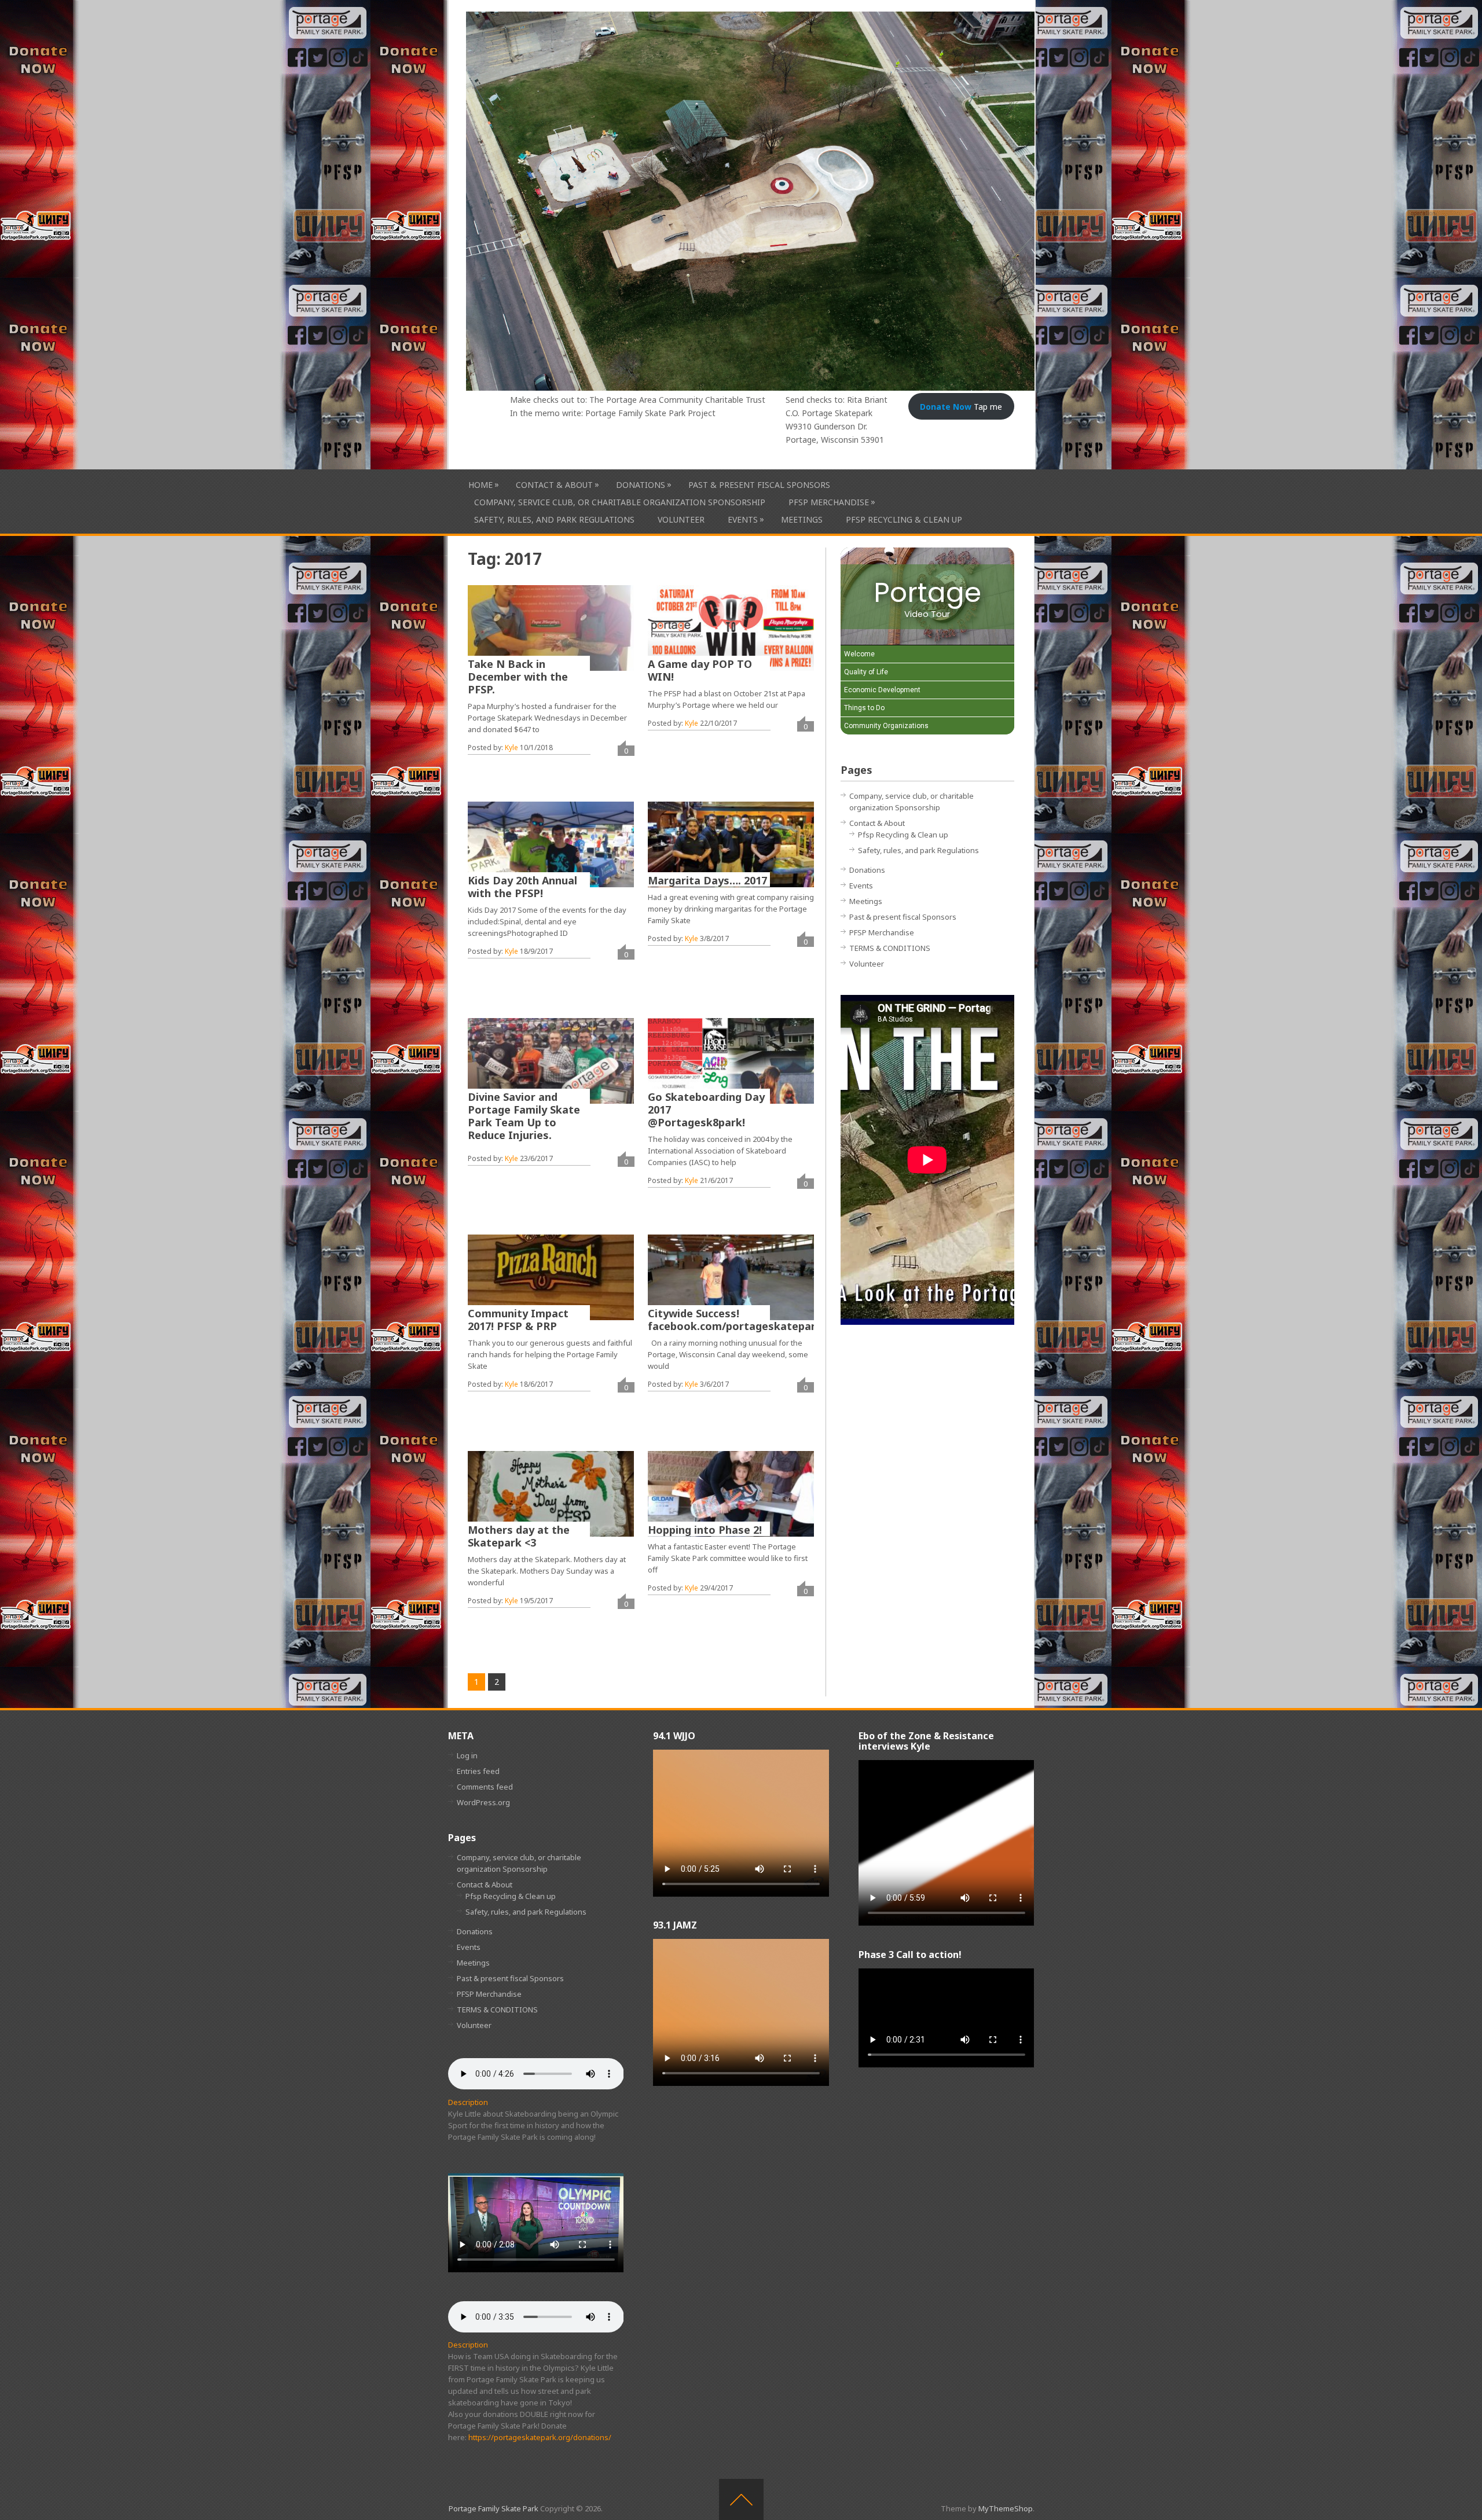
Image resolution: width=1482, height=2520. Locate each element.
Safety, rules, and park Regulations (554, 519)
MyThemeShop (1006, 2508)
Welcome (859, 654)
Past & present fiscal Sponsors (759, 485)
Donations (641, 484)
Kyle (511, 747)
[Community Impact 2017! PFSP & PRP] (551, 1277)
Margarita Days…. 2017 (707, 880)
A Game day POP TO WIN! (700, 670)
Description (468, 2102)
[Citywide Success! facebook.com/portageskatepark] (731, 1277)
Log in (467, 1755)
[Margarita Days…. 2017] (731, 844)
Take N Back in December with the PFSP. (518, 677)
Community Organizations (886, 726)
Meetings (802, 519)
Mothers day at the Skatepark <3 (519, 1536)
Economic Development (882, 690)
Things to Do (864, 708)
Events (743, 519)
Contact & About (554, 484)
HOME (480, 484)
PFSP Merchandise (829, 502)
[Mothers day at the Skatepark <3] (551, 1494)
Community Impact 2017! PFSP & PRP (518, 1320)
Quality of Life (866, 672)
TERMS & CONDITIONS (890, 948)
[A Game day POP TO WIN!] (731, 628)
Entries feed (478, 1771)
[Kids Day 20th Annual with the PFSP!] (551, 844)
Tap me (961, 407)
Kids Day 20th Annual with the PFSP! (522, 887)
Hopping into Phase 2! (705, 1530)
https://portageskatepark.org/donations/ (540, 2437)
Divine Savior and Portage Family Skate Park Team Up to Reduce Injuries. (524, 1116)
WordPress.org (483, 1802)
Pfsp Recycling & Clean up (904, 519)
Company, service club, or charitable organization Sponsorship (620, 502)
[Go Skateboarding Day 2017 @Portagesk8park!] (731, 1061)
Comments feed (485, 1787)
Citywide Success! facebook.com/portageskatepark (735, 1320)
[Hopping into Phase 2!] (731, 1494)
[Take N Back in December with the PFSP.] (551, 628)
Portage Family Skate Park (494, 2508)
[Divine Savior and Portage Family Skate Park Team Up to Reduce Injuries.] (551, 1061)
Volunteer (681, 519)
